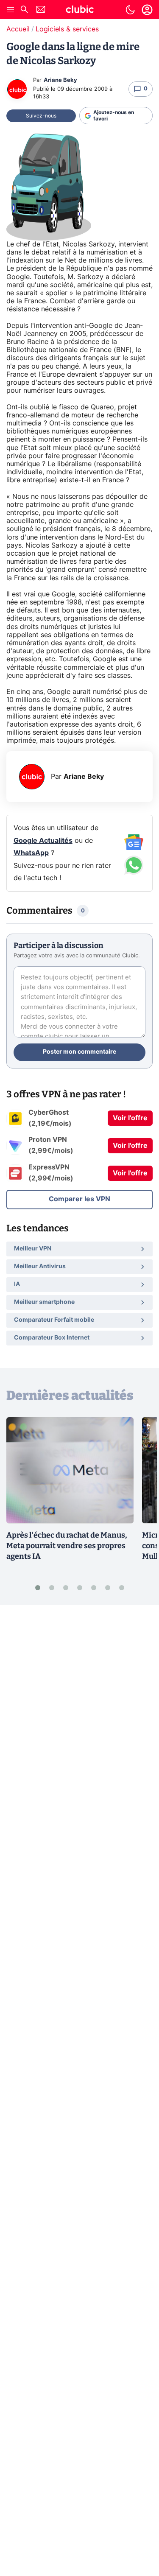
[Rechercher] (24, 10)
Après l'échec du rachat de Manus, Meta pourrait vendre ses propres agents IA (67, 1546)
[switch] (130, 10)
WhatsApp (31, 853)
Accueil (18, 29)
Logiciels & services (67, 29)
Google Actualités (43, 841)
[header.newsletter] (41, 10)
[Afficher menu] (11, 10)
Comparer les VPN (79, 1199)
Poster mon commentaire (79, 1052)
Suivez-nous (41, 116)
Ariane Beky (60, 80)
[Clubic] (80, 11)
